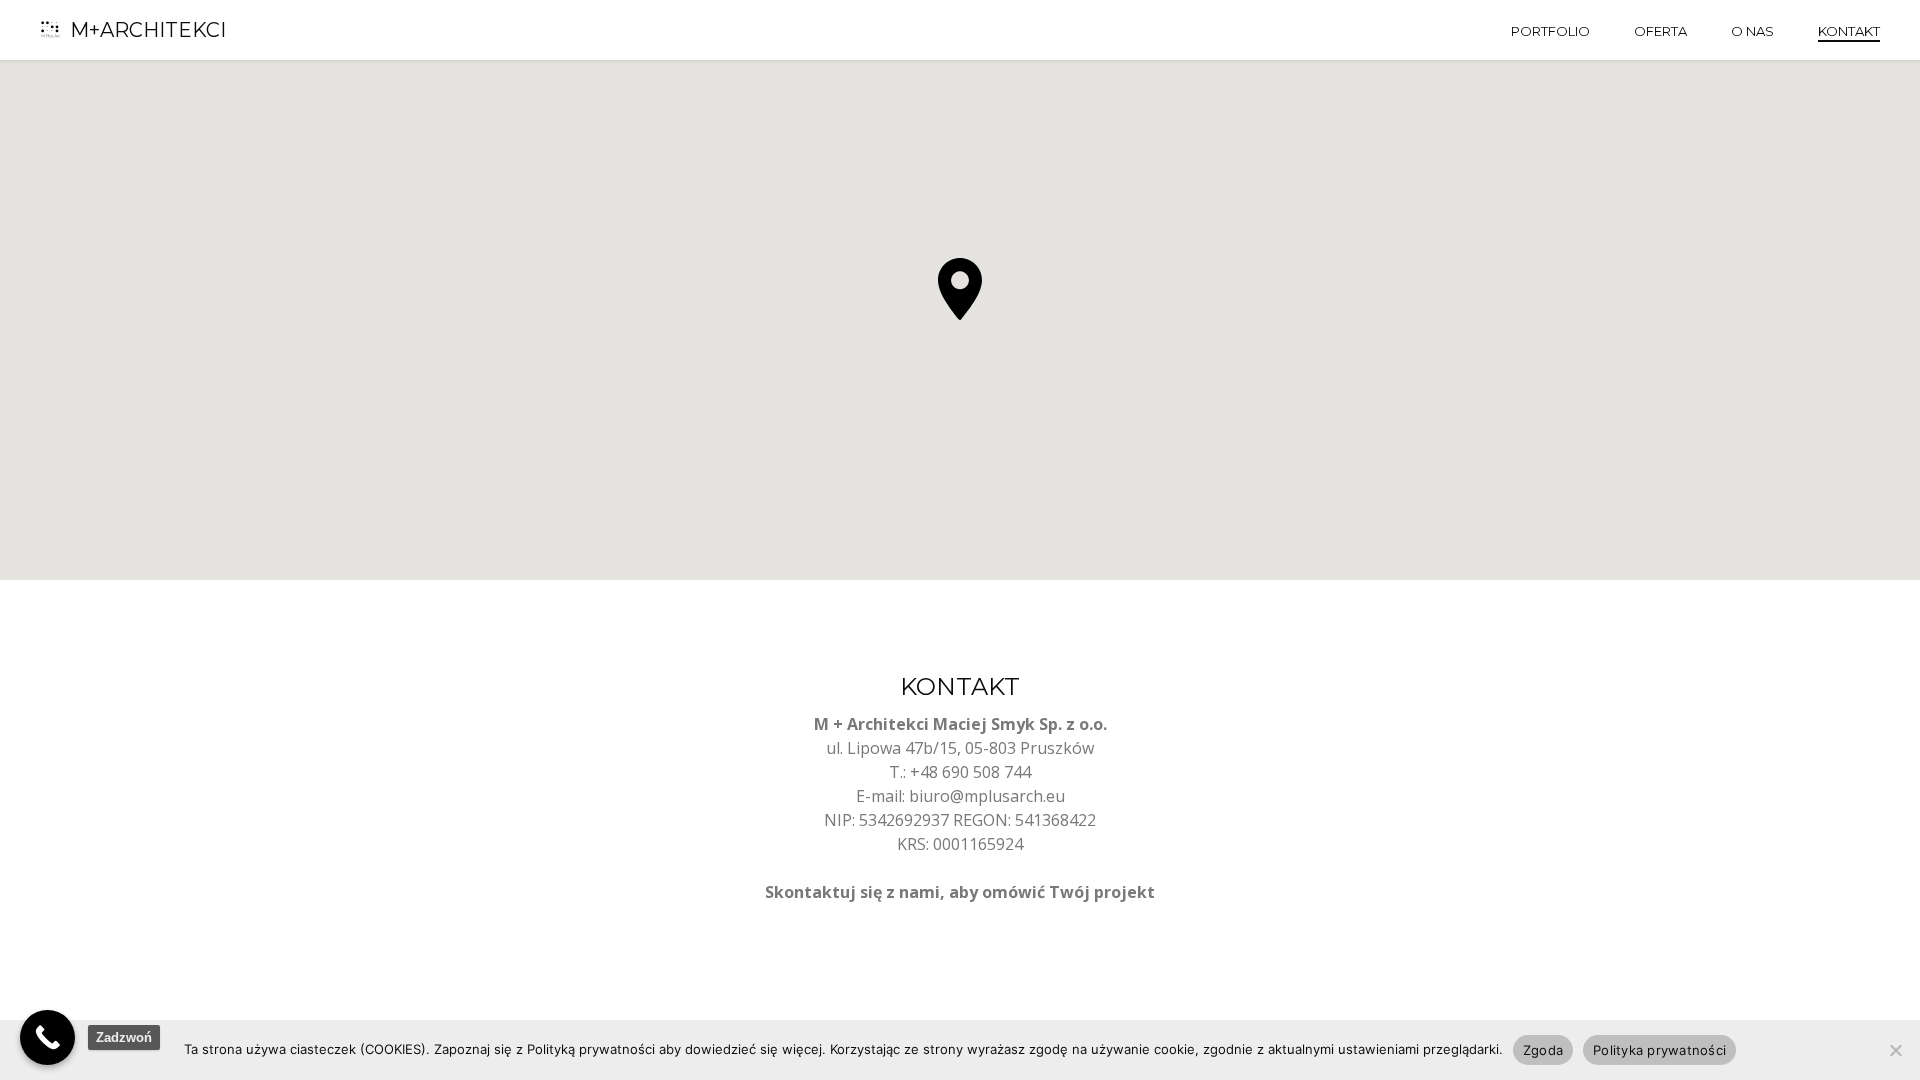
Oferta (1660, 31)
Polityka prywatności (1659, 1050)
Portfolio (1550, 31)
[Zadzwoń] (47, 1037)
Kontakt (1849, 31)
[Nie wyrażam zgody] (1895, 1050)
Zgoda (1543, 1050)
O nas (1752, 31)
